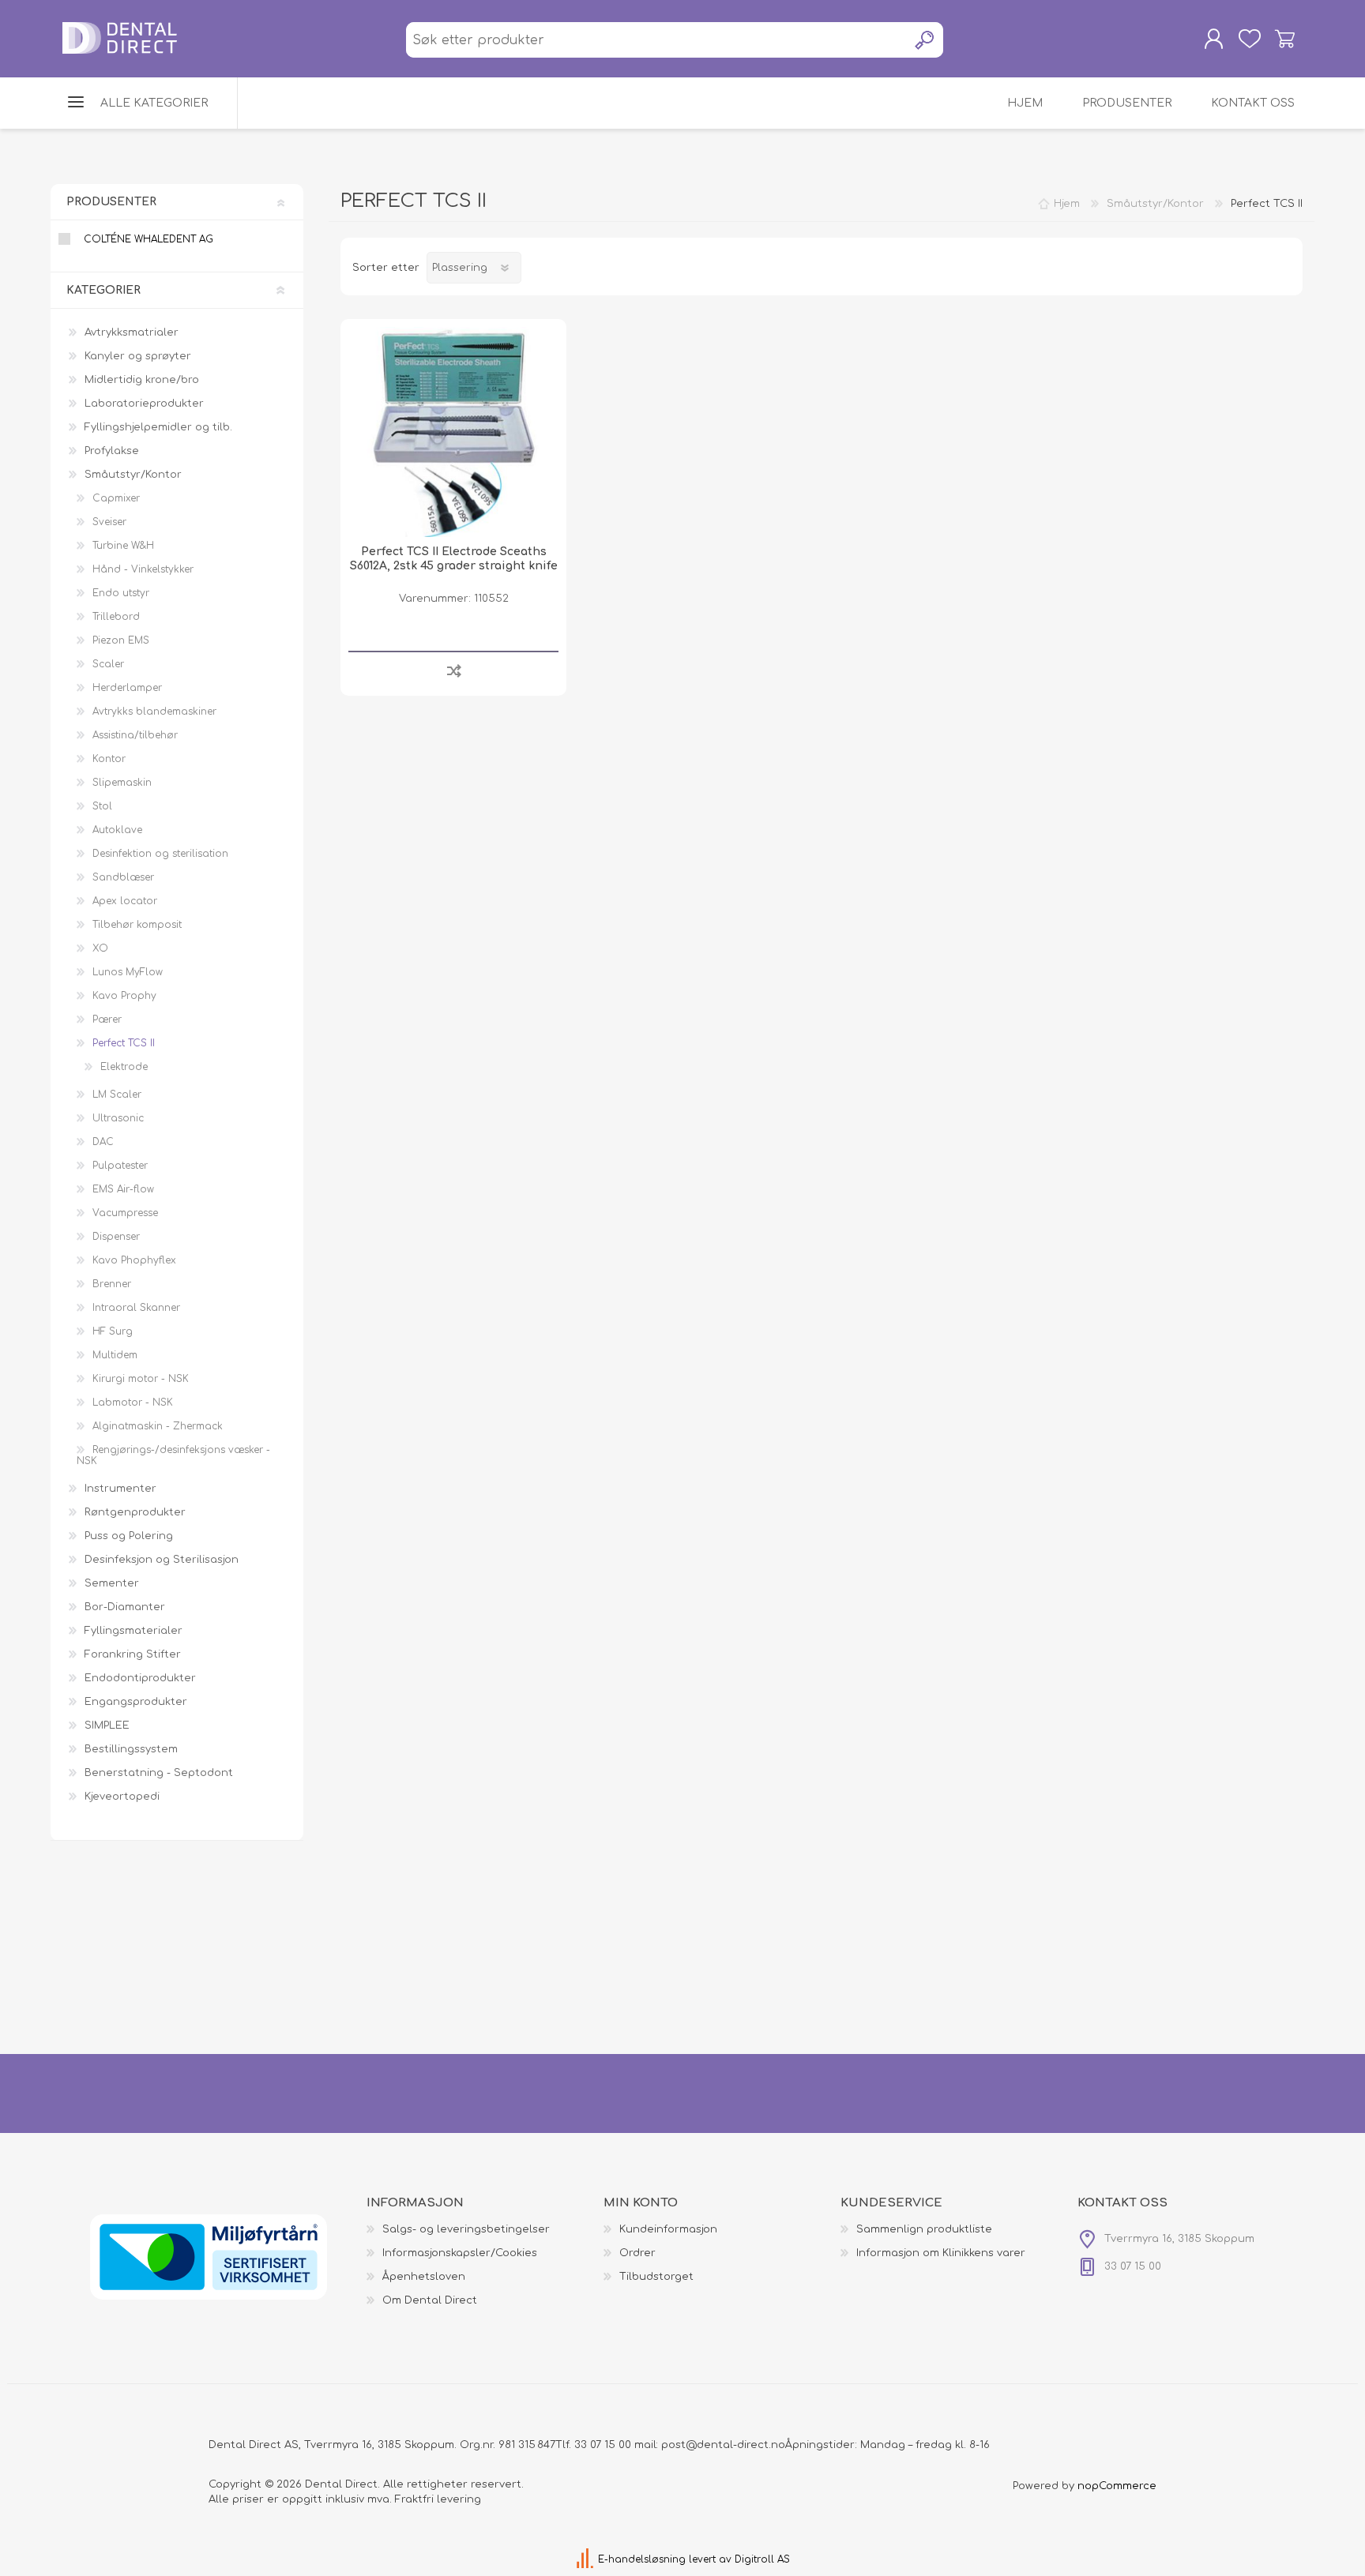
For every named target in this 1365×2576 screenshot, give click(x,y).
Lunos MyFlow (128, 972)
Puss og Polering (129, 1536)
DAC (103, 1142)
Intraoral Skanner (136, 1308)
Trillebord (116, 617)
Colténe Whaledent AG (149, 239)
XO (100, 948)
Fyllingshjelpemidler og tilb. (158, 427)
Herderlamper (127, 688)
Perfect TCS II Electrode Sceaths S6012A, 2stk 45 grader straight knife (454, 559)
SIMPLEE (107, 1725)
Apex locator (125, 901)
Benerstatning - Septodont (159, 1773)
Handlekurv (1285, 39)
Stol (102, 806)
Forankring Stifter (133, 1654)
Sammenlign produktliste (924, 2229)
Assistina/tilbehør (135, 735)
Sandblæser (123, 877)
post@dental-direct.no (723, 2445)
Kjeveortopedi (122, 1797)
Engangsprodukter (136, 1702)
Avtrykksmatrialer (132, 332)
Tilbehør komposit (137, 925)
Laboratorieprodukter (144, 404)
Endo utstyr (121, 593)
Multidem (115, 1355)
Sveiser (109, 522)
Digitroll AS (762, 2559)
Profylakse (112, 451)
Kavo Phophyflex (134, 1260)
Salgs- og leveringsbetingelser (466, 2229)
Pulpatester (120, 1166)
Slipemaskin (122, 783)
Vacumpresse (125, 1213)
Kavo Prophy (124, 996)
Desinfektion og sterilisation (160, 854)
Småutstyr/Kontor (133, 475)
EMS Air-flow (123, 1189)
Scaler (108, 664)
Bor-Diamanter (125, 1607)
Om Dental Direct (430, 2300)
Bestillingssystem (131, 1749)
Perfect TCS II (124, 1043)
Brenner (112, 1284)
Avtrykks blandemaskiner (154, 712)
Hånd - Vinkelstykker (143, 569)
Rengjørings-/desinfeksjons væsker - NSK (173, 1455)
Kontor (109, 759)
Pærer (107, 1020)
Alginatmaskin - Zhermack (158, 1426)
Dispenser (116, 1237)
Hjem (1067, 204)
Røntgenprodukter (135, 1512)
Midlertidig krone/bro (142, 380)
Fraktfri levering (438, 2499)
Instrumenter (120, 1489)
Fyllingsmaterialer (133, 1631)
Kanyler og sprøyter (138, 356)
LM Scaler (117, 1095)
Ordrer (637, 2253)
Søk (925, 40)
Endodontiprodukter (140, 1678)
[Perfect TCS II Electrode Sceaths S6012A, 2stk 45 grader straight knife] (453, 432)
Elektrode (124, 1067)
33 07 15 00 (603, 2445)
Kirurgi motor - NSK (141, 1379)
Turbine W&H (123, 546)
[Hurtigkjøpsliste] (1249, 39)
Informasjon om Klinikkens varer (941, 2253)
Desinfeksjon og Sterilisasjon (162, 1560)
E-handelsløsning (642, 2559)
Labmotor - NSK (133, 1403)
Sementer (112, 1583)
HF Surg (113, 1331)
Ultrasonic (118, 1118)
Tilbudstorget (656, 2277)
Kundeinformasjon (668, 2229)
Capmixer (116, 498)
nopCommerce (1117, 2486)
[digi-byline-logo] (587, 2559)
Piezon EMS (121, 640)
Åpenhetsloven (424, 2277)
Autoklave (117, 830)
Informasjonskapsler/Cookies (460, 2253)
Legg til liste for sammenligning (454, 670)
